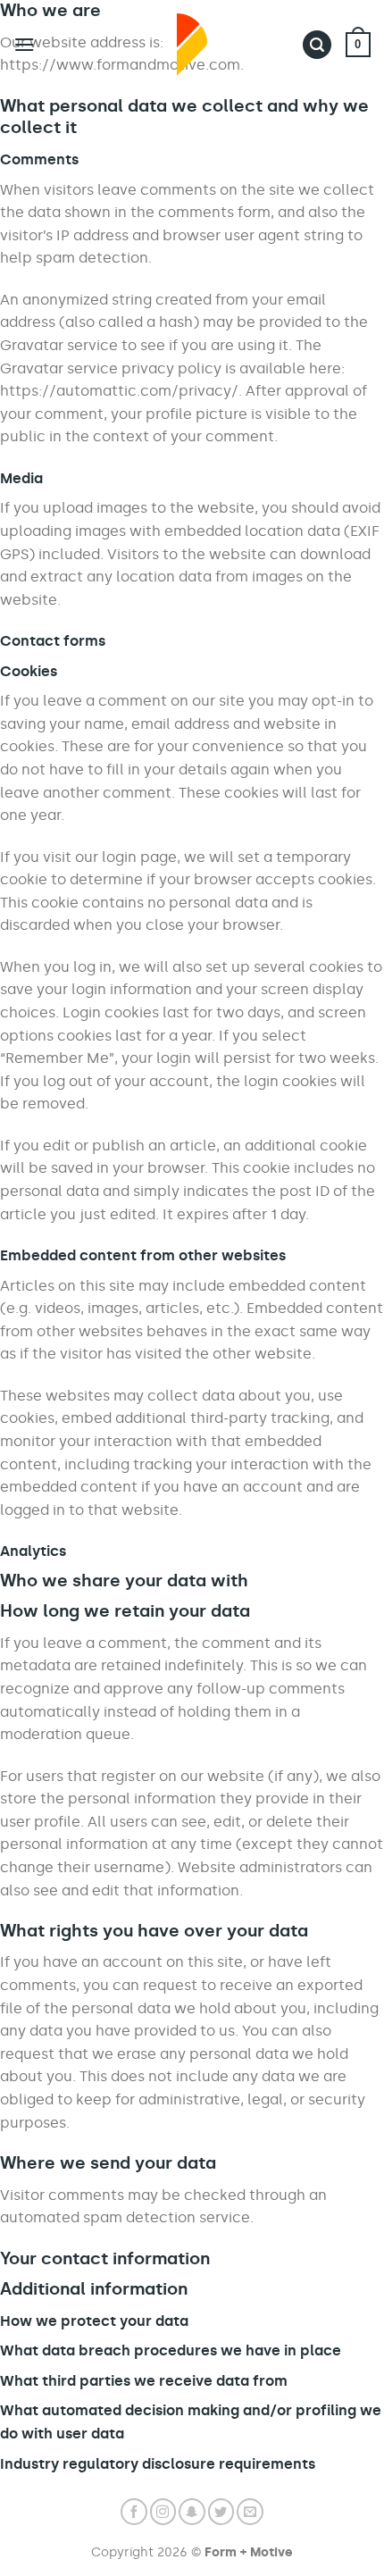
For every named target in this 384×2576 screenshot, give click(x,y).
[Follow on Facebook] (134, 2512)
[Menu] (24, 44)
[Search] (317, 45)
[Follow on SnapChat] (192, 2512)
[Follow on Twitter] (221, 2512)
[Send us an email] (250, 2512)
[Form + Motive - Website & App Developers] (192, 45)
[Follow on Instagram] (163, 2512)
